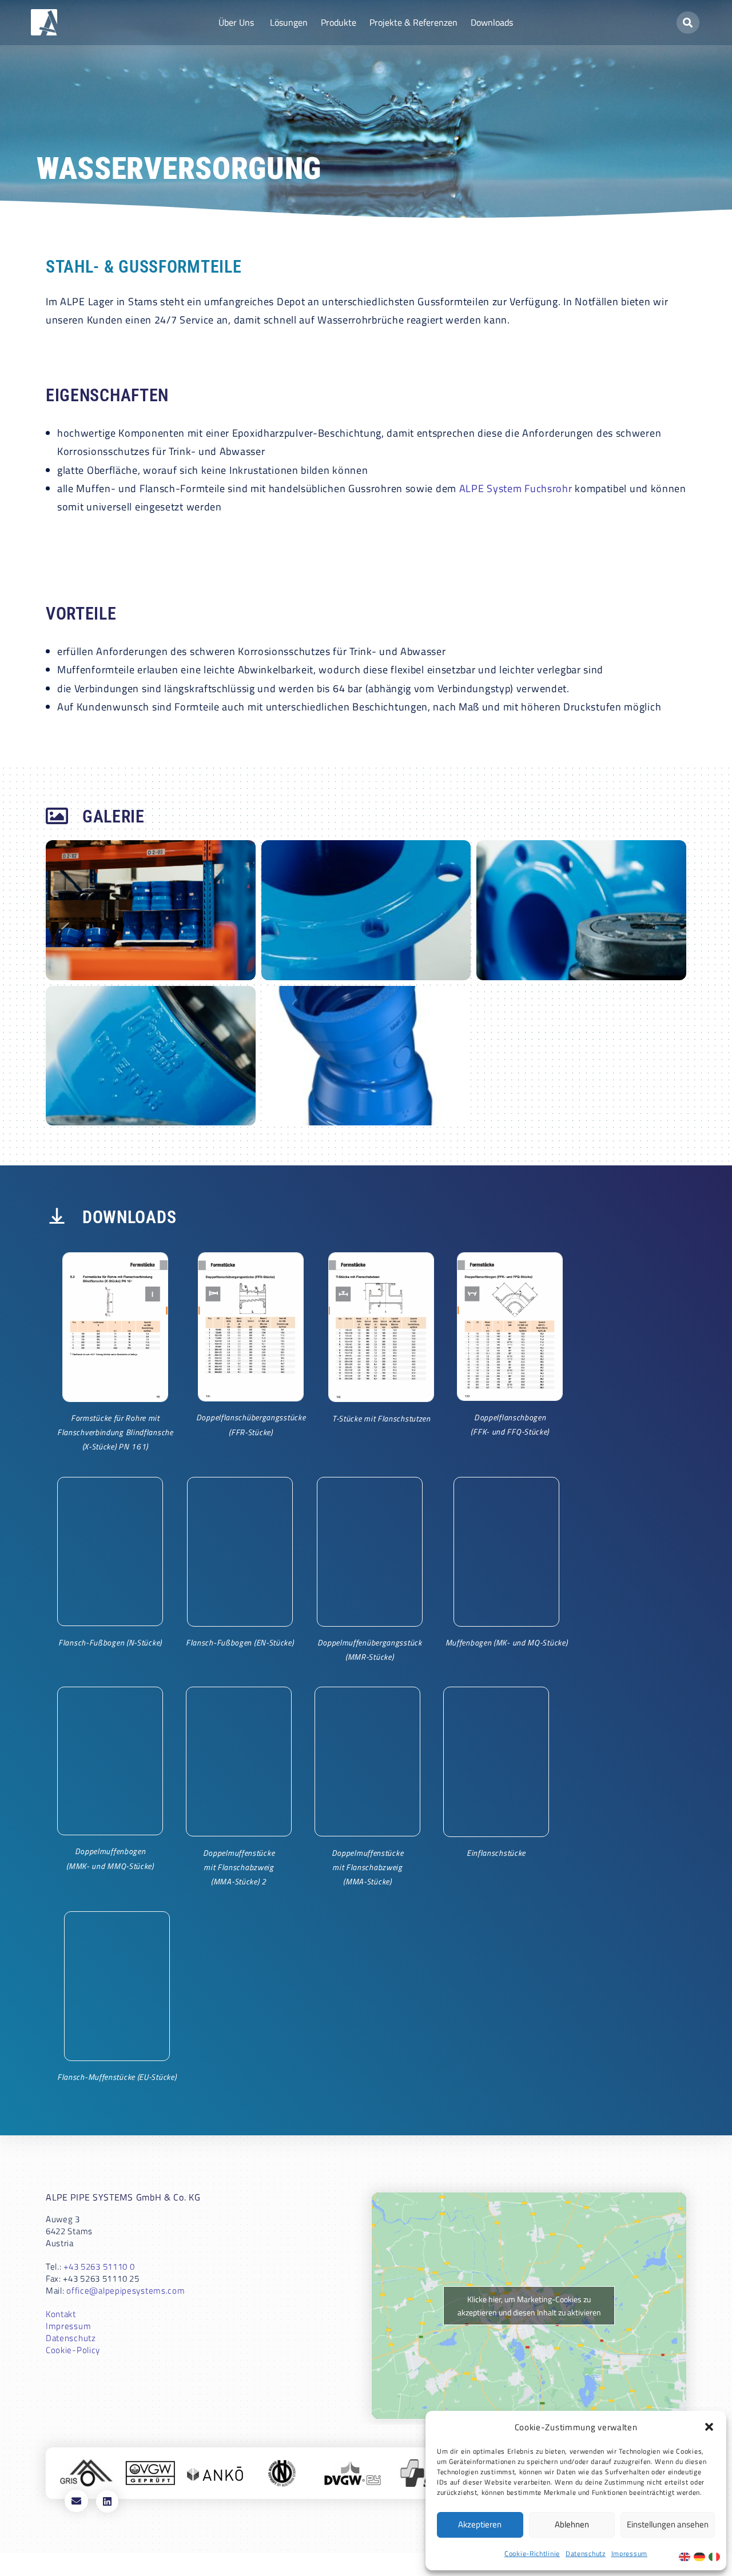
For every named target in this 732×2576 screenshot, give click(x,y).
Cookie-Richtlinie (532, 2553)
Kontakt (61, 2314)
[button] (709, 2427)
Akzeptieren (480, 2524)
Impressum (629, 2553)
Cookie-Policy (73, 2350)
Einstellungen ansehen (668, 2524)
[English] (686, 2556)
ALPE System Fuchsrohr (516, 488)
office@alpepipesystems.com (126, 2291)
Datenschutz (586, 2553)
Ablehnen (572, 2524)
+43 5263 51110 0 (99, 2267)
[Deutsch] (701, 2556)
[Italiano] (716, 2556)
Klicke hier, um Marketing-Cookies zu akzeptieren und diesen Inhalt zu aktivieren (529, 2306)
